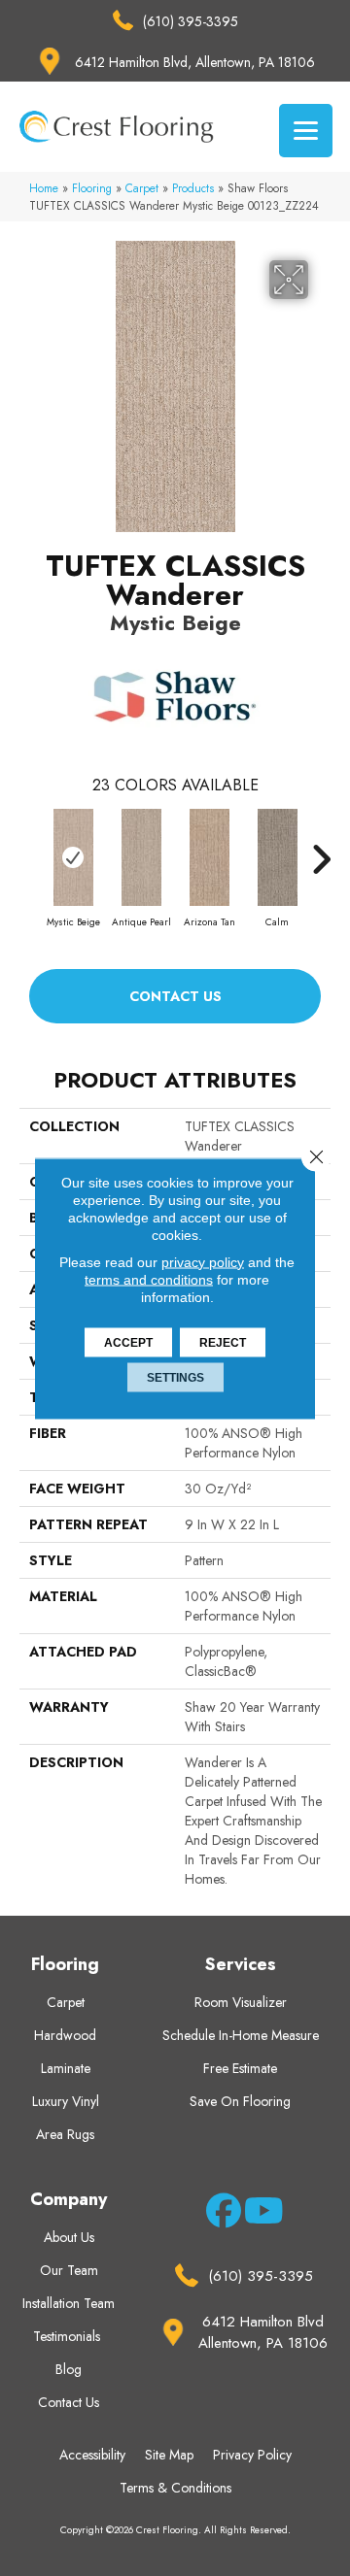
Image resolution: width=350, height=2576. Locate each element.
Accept (128, 1342)
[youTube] (258, 2214)
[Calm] (277, 857)
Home (44, 188)
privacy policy (203, 1261)
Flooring (92, 188)
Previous (29, 850)
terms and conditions (149, 1279)
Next (321, 850)
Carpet (142, 188)
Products (193, 188)
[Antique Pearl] (141, 857)
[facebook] (220, 2214)
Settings (175, 1377)
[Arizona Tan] (209, 857)
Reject (223, 1342)
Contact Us (175, 996)
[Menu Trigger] (306, 131)
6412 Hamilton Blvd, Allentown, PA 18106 (195, 62)
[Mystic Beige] (73, 857)
